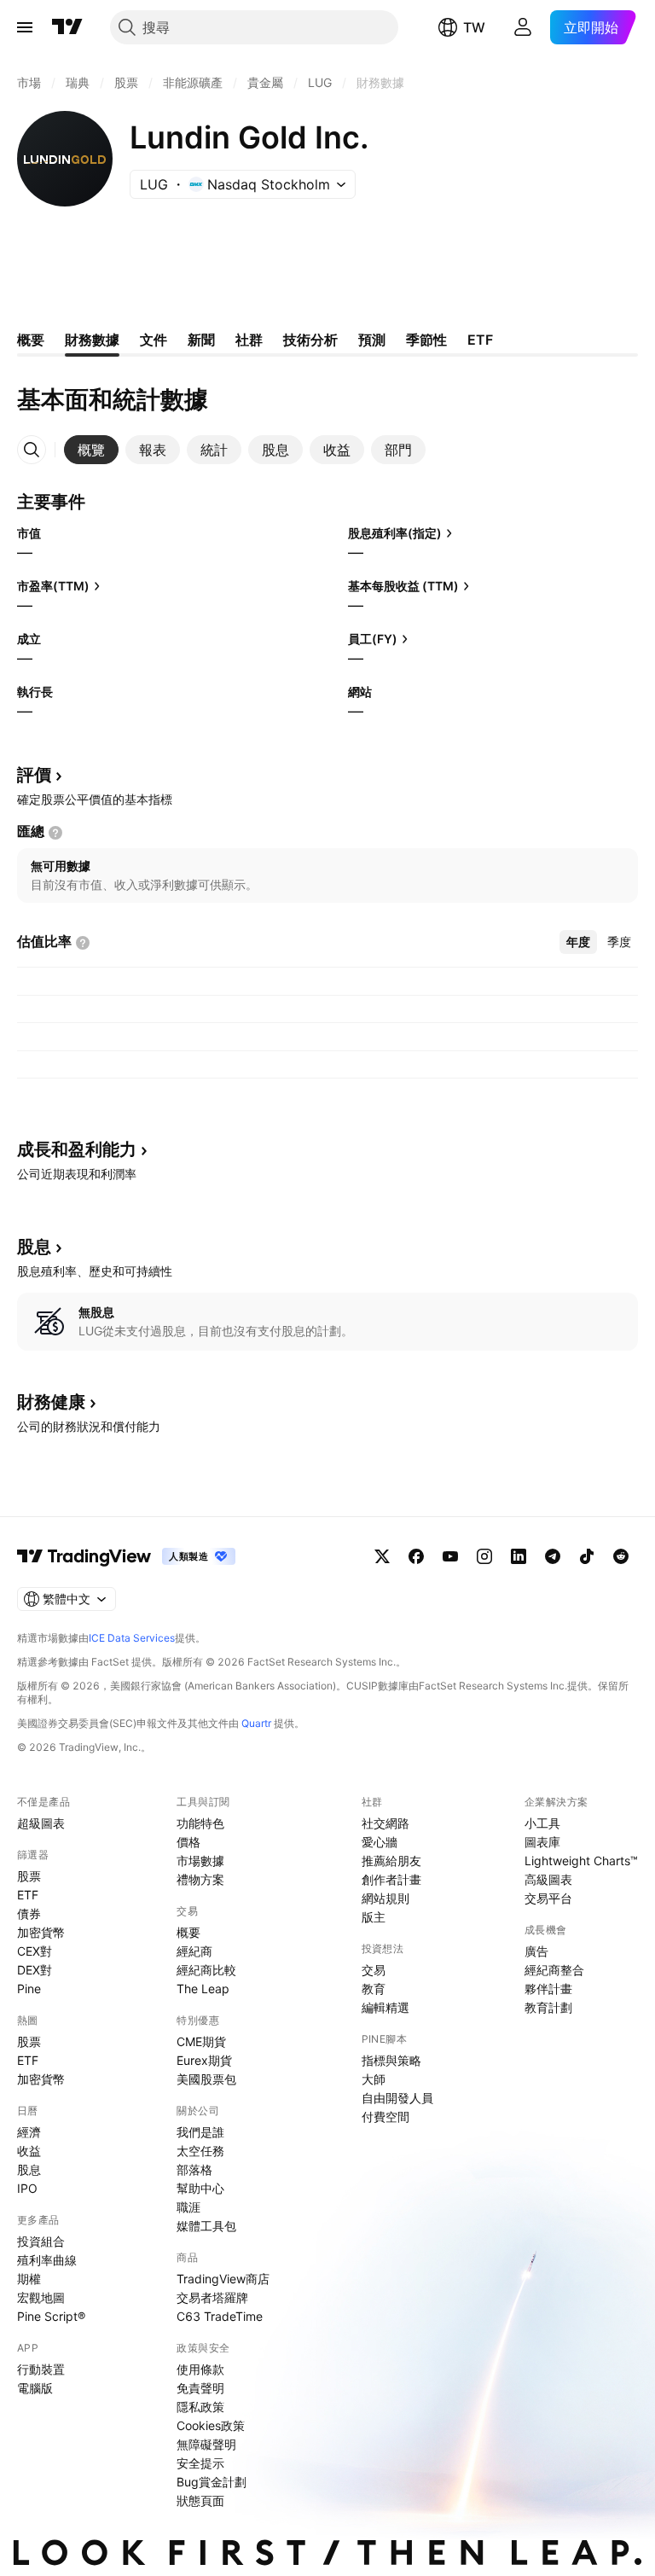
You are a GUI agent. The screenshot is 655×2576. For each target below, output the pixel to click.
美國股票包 (206, 2079)
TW (474, 27)
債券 (29, 1913)
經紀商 (194, 1951)
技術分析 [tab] (310, 340)
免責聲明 (200, 2388)
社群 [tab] (249, 340)
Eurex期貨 (204, 2060)
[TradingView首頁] (67, 27)
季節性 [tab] (426, 340)
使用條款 (200, 2369)
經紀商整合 (554, 1970)
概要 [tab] (31, 340)
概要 (188, 1932)
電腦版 (35, 2388)
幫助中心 (200, 2188)
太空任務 (200, 2151)
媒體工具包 (206, 2226)
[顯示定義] (55, 833)
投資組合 (41, 2241)
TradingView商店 (223, 2279)
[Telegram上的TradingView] (553, 1556)
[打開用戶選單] (523, 27)
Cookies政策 (211, 2425)
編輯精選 (385, 2007)
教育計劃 (548, 2007)
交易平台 (548, 1898)
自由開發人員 (397, 2098)
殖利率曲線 (47, 2260)
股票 (29, 1876)
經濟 (29, 2132)
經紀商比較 (206, 1970)
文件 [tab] (154, 340)
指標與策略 (391, 2060)
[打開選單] (25, 27)
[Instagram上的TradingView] (484, 1556)
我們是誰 (200, 2132)
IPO (27, 2188)
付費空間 (385, 2117)
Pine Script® (51, 2316)
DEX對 (35, 1970)
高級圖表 (548, 1879)
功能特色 (200, 1823)
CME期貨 (201, 2041)
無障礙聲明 (206, 2444)
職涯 (188, 2207)
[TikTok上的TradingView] (587, 1556)
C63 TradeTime (220, 2316)
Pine (29, 1989)
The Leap (203, 1989)
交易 (374, 1970)
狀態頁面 (200, 2500)
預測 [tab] (372, 340)
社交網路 (385, 1823)
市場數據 (200, 1861)
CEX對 (35, 1951)
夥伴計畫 (548, 1989)
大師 (374, 2079)
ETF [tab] (480, 340)
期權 (29, 2279)
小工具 (542, 1823)
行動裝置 (41, 2369)
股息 (29, 2169)
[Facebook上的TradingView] (416, 1556)
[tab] (91, 450)
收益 (29, 2151)
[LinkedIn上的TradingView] (519, 1556)
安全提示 (200, 2463)
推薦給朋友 (391, 1861)
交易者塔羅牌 (212, 2297)
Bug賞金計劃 (212, 2482)
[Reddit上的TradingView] (621, 1556)
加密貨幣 (41, 1932)
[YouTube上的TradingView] (450, 1556)
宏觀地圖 (41, 2297)
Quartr (256, 1723)
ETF (28, 1895)
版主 (374, 1917)
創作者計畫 (391, 1879)
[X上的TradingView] (382, 1556)
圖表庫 (542, 1842)
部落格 (194, 2169)
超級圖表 (41, 1823)
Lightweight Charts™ (581, 1861)
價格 (188, 1842)
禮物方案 (200, 1879)
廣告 (536, 1951)
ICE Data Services (132, 1638)
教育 (374, 1989)
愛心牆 (380, 1842)
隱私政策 (200, 2407)
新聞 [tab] (201, 340)
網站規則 (385, 1898)
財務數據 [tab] (92, 340)
